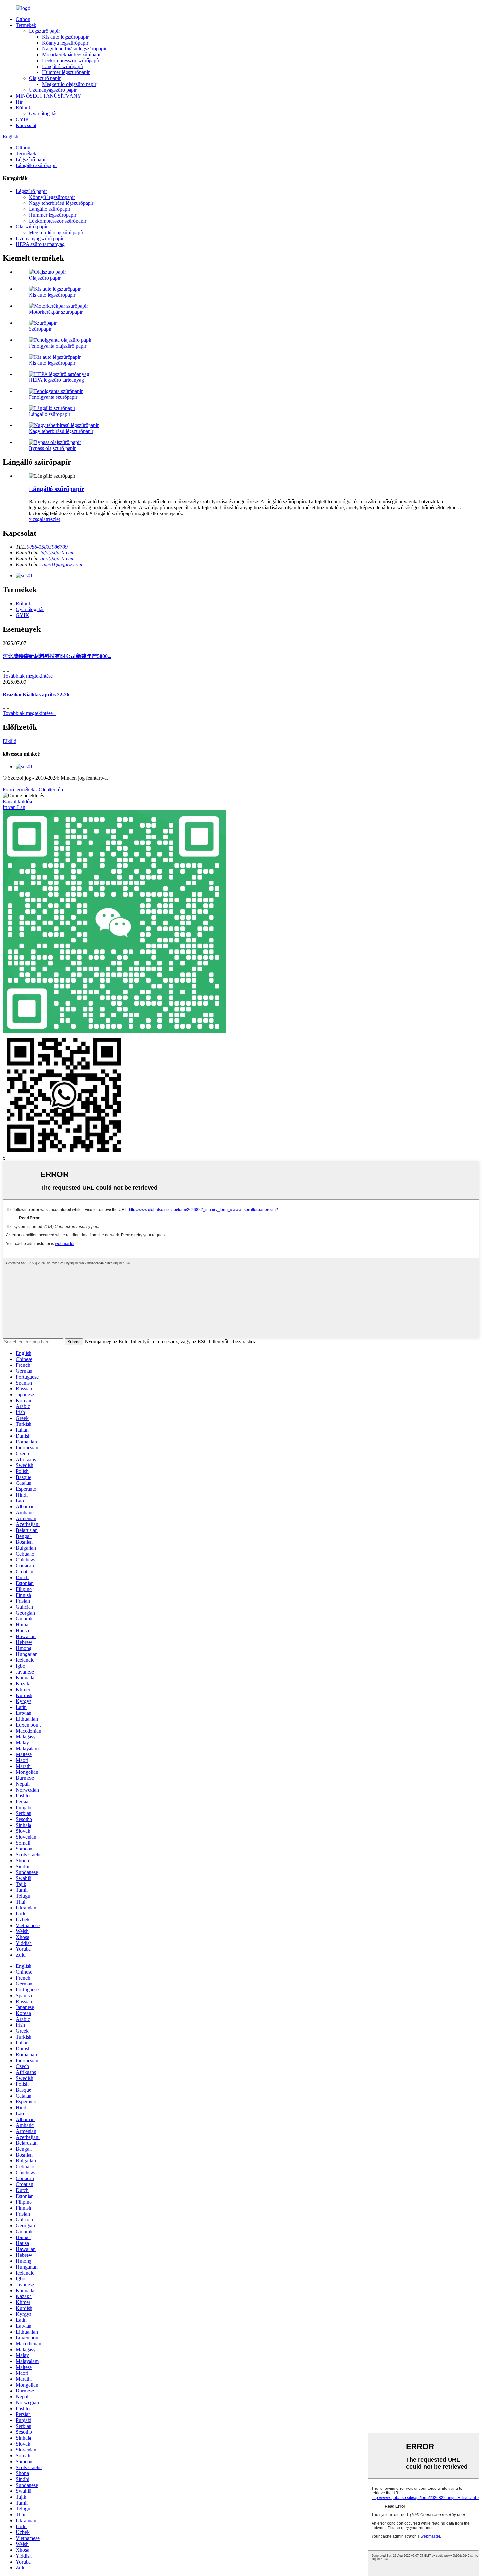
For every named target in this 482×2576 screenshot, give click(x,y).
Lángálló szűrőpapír (63, 66)
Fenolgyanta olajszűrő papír (58, 346)
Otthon (23, 19)
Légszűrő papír (44, 31)
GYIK (22, 119)
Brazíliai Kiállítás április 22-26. (37, 695)
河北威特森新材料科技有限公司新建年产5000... (57, 656)
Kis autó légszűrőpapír (65, 37)
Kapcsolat (26, 125)
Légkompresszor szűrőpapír (71, 60)
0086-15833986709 (47, 547)
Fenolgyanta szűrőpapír (53, 397)
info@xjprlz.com (58, 553)
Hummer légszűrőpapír (66, 72)
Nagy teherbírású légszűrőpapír (74, 49)
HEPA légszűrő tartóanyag (56, 380)
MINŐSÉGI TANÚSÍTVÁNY (49, 96)
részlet (53, 519)
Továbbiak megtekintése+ (29, 676)
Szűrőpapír (40, 329)
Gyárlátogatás (43, 114)
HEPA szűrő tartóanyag (40, 244)
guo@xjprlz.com (58, 559)
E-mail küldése (18, 801)
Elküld (10, 741)
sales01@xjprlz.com (61, 564)
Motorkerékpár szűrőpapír (56, 312)
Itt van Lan (14, 807)
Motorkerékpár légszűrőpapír (72, 55)
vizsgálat (38, 519)
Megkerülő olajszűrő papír (69, 84)
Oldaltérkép (51, 790)
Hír (19, 102)
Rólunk (23, 108)
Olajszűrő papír (45, 78)
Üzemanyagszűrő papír (53, 90)
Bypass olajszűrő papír (52, 448)
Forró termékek (19, 790)
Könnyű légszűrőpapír (65, 43)
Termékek (26, 25)
